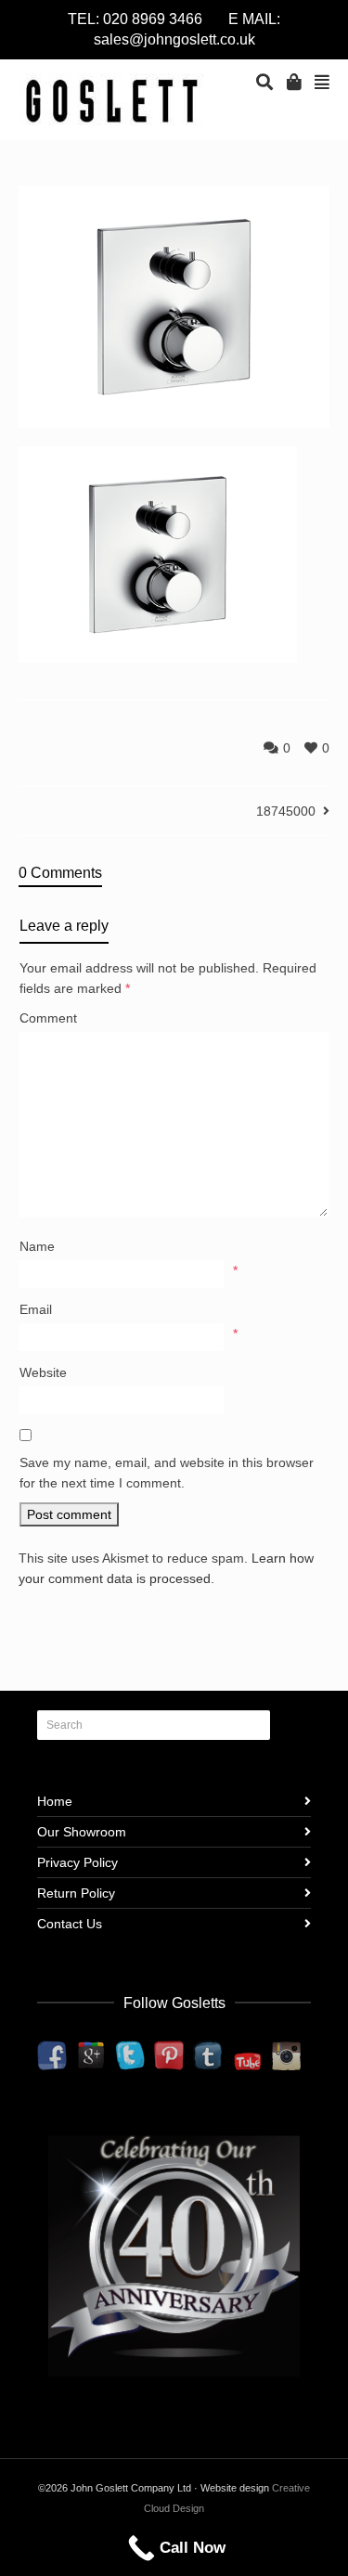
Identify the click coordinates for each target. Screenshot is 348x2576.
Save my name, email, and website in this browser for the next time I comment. (167, 1473)
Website (43, 1372)
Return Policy (76, 1893)
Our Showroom (82, 1832)
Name (37, 1246)
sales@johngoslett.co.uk (174, 39)
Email (36, 1309)
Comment (48, 1018)
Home (55, 1801)
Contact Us (70, 1924)
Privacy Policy (77, 1862)
